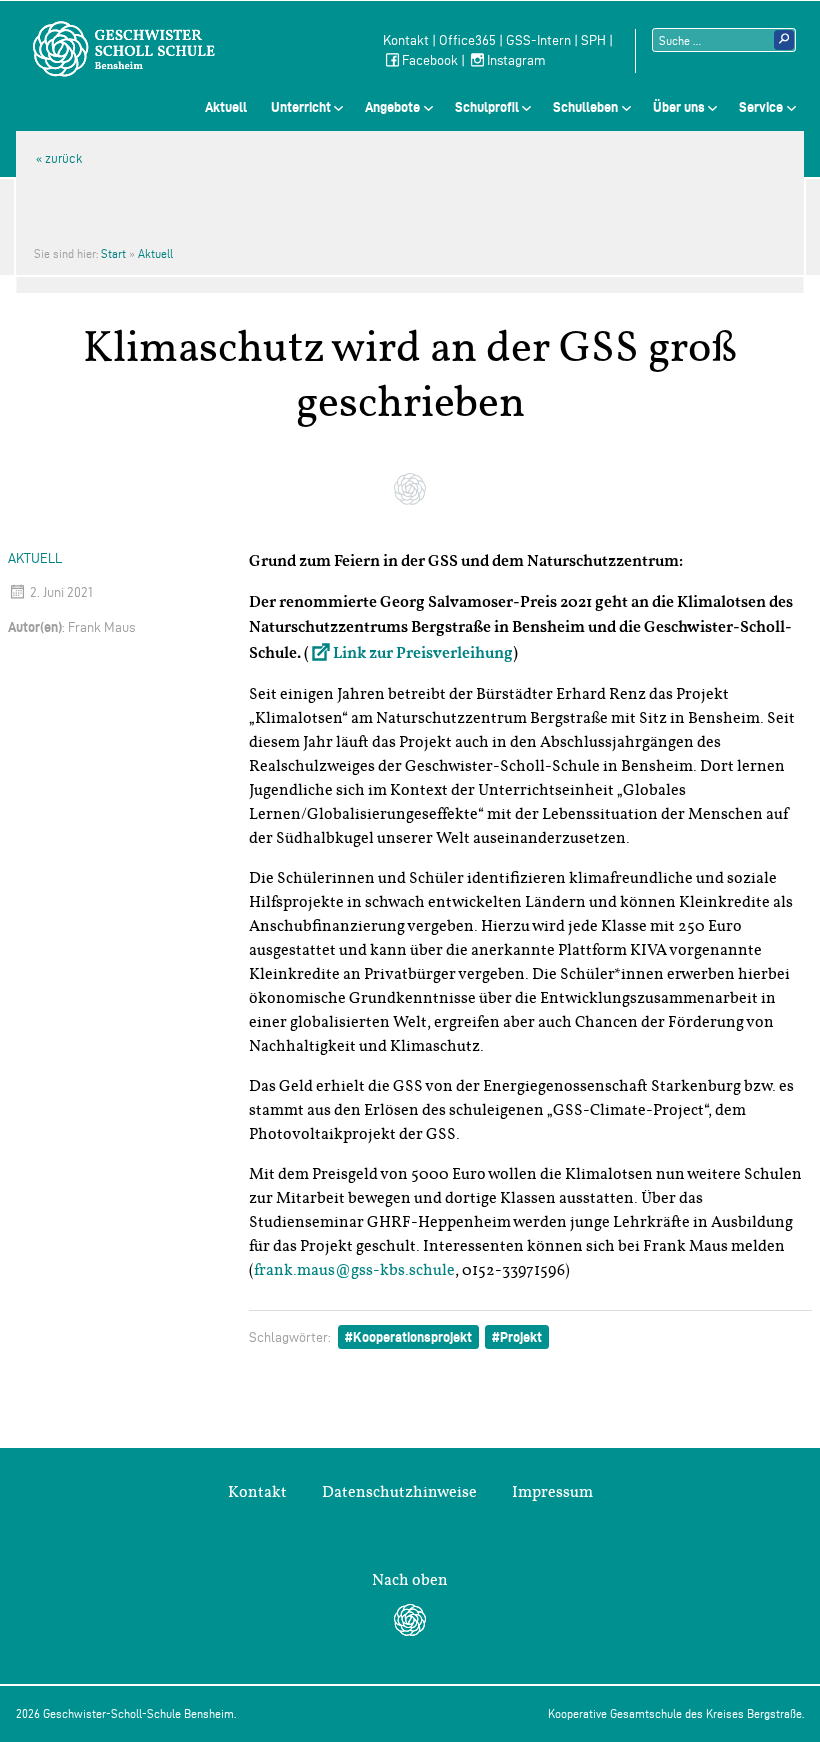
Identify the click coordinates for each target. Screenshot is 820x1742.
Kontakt (406, 40)
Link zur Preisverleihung (423, 654)
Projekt (521, 1337)
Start (113, 253)
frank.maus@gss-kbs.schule (354, 1270)
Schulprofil (487, 107)
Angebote (392, 107)
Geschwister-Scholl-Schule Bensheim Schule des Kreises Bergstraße (124, 49)
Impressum (552, 1492)
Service (761, 107)
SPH (593, 40)
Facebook (430, 60)
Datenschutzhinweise (399, 1492)
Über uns (679, 107)
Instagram (516, 60)
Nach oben (410, 1580)
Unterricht (301, 107)
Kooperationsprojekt (412, 1337)
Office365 (467, 40)
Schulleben (585, 107)
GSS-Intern (538, 40)
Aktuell (226, 107)
